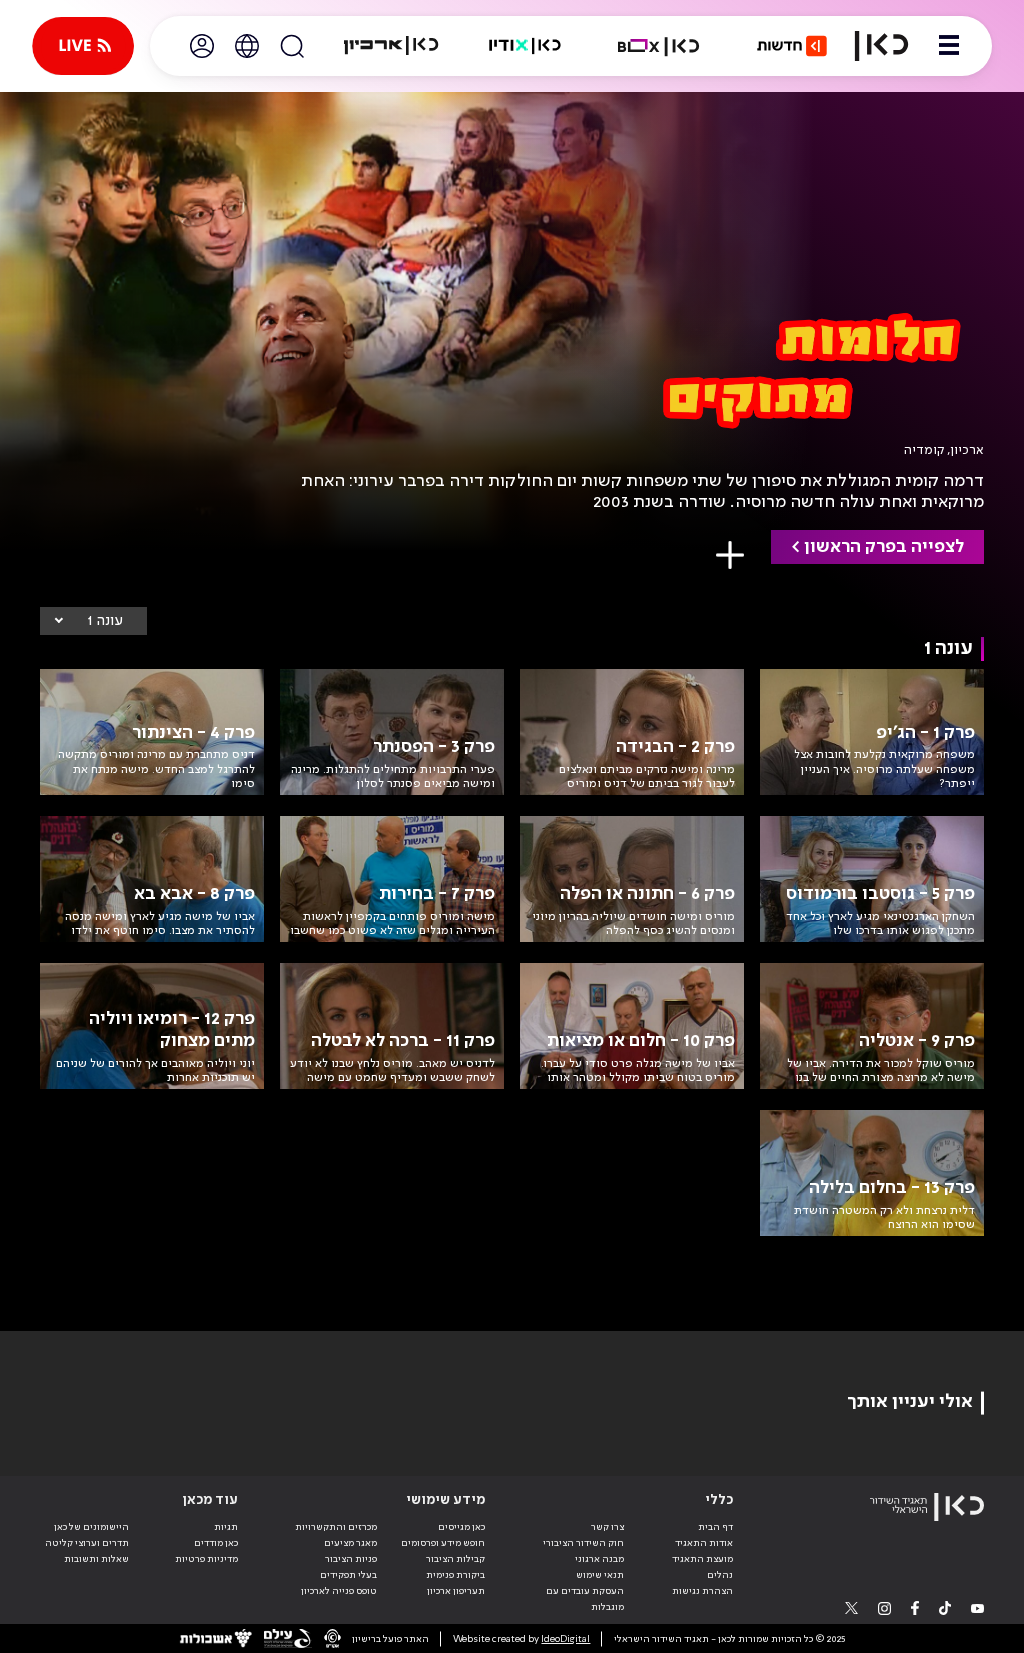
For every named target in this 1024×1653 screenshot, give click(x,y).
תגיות (226, 1527)
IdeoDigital (565, 1639)
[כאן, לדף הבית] (881, 46)
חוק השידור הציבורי (583, 1543)
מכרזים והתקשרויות (336, 1527)
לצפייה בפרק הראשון (884, 547)
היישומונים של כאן (91, 1527)
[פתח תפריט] (949, 46)
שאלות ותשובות (96, 1559)
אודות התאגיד (704, 1543)
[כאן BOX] (659, 46)
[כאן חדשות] (792, 46)
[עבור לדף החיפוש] (292, 46)
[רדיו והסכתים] (525, 46)
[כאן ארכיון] (391, 46)
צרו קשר (607, 1527)
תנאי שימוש (600, 1575)
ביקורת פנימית (455, 1575)
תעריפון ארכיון (456, 1590)
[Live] (83, 46)
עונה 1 (105, 621)
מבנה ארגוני (599, 1559)
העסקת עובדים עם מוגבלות (585, 1599)
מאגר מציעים (350, 1543)
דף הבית (715, 1527)
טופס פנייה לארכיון (339, 1591)
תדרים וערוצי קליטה (87, 1543)
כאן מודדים (216, 1543)
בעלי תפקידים (348, 1575)
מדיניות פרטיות (206, 1559)
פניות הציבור (351, 1559)
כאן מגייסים (461, 1527)
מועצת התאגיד (702, 1559)
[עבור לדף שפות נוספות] (247, 46)
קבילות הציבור (455, 1559)
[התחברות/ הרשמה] (202, 46)
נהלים (720, 1575)
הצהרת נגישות (702, 1591)
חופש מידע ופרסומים (443, 1543)
